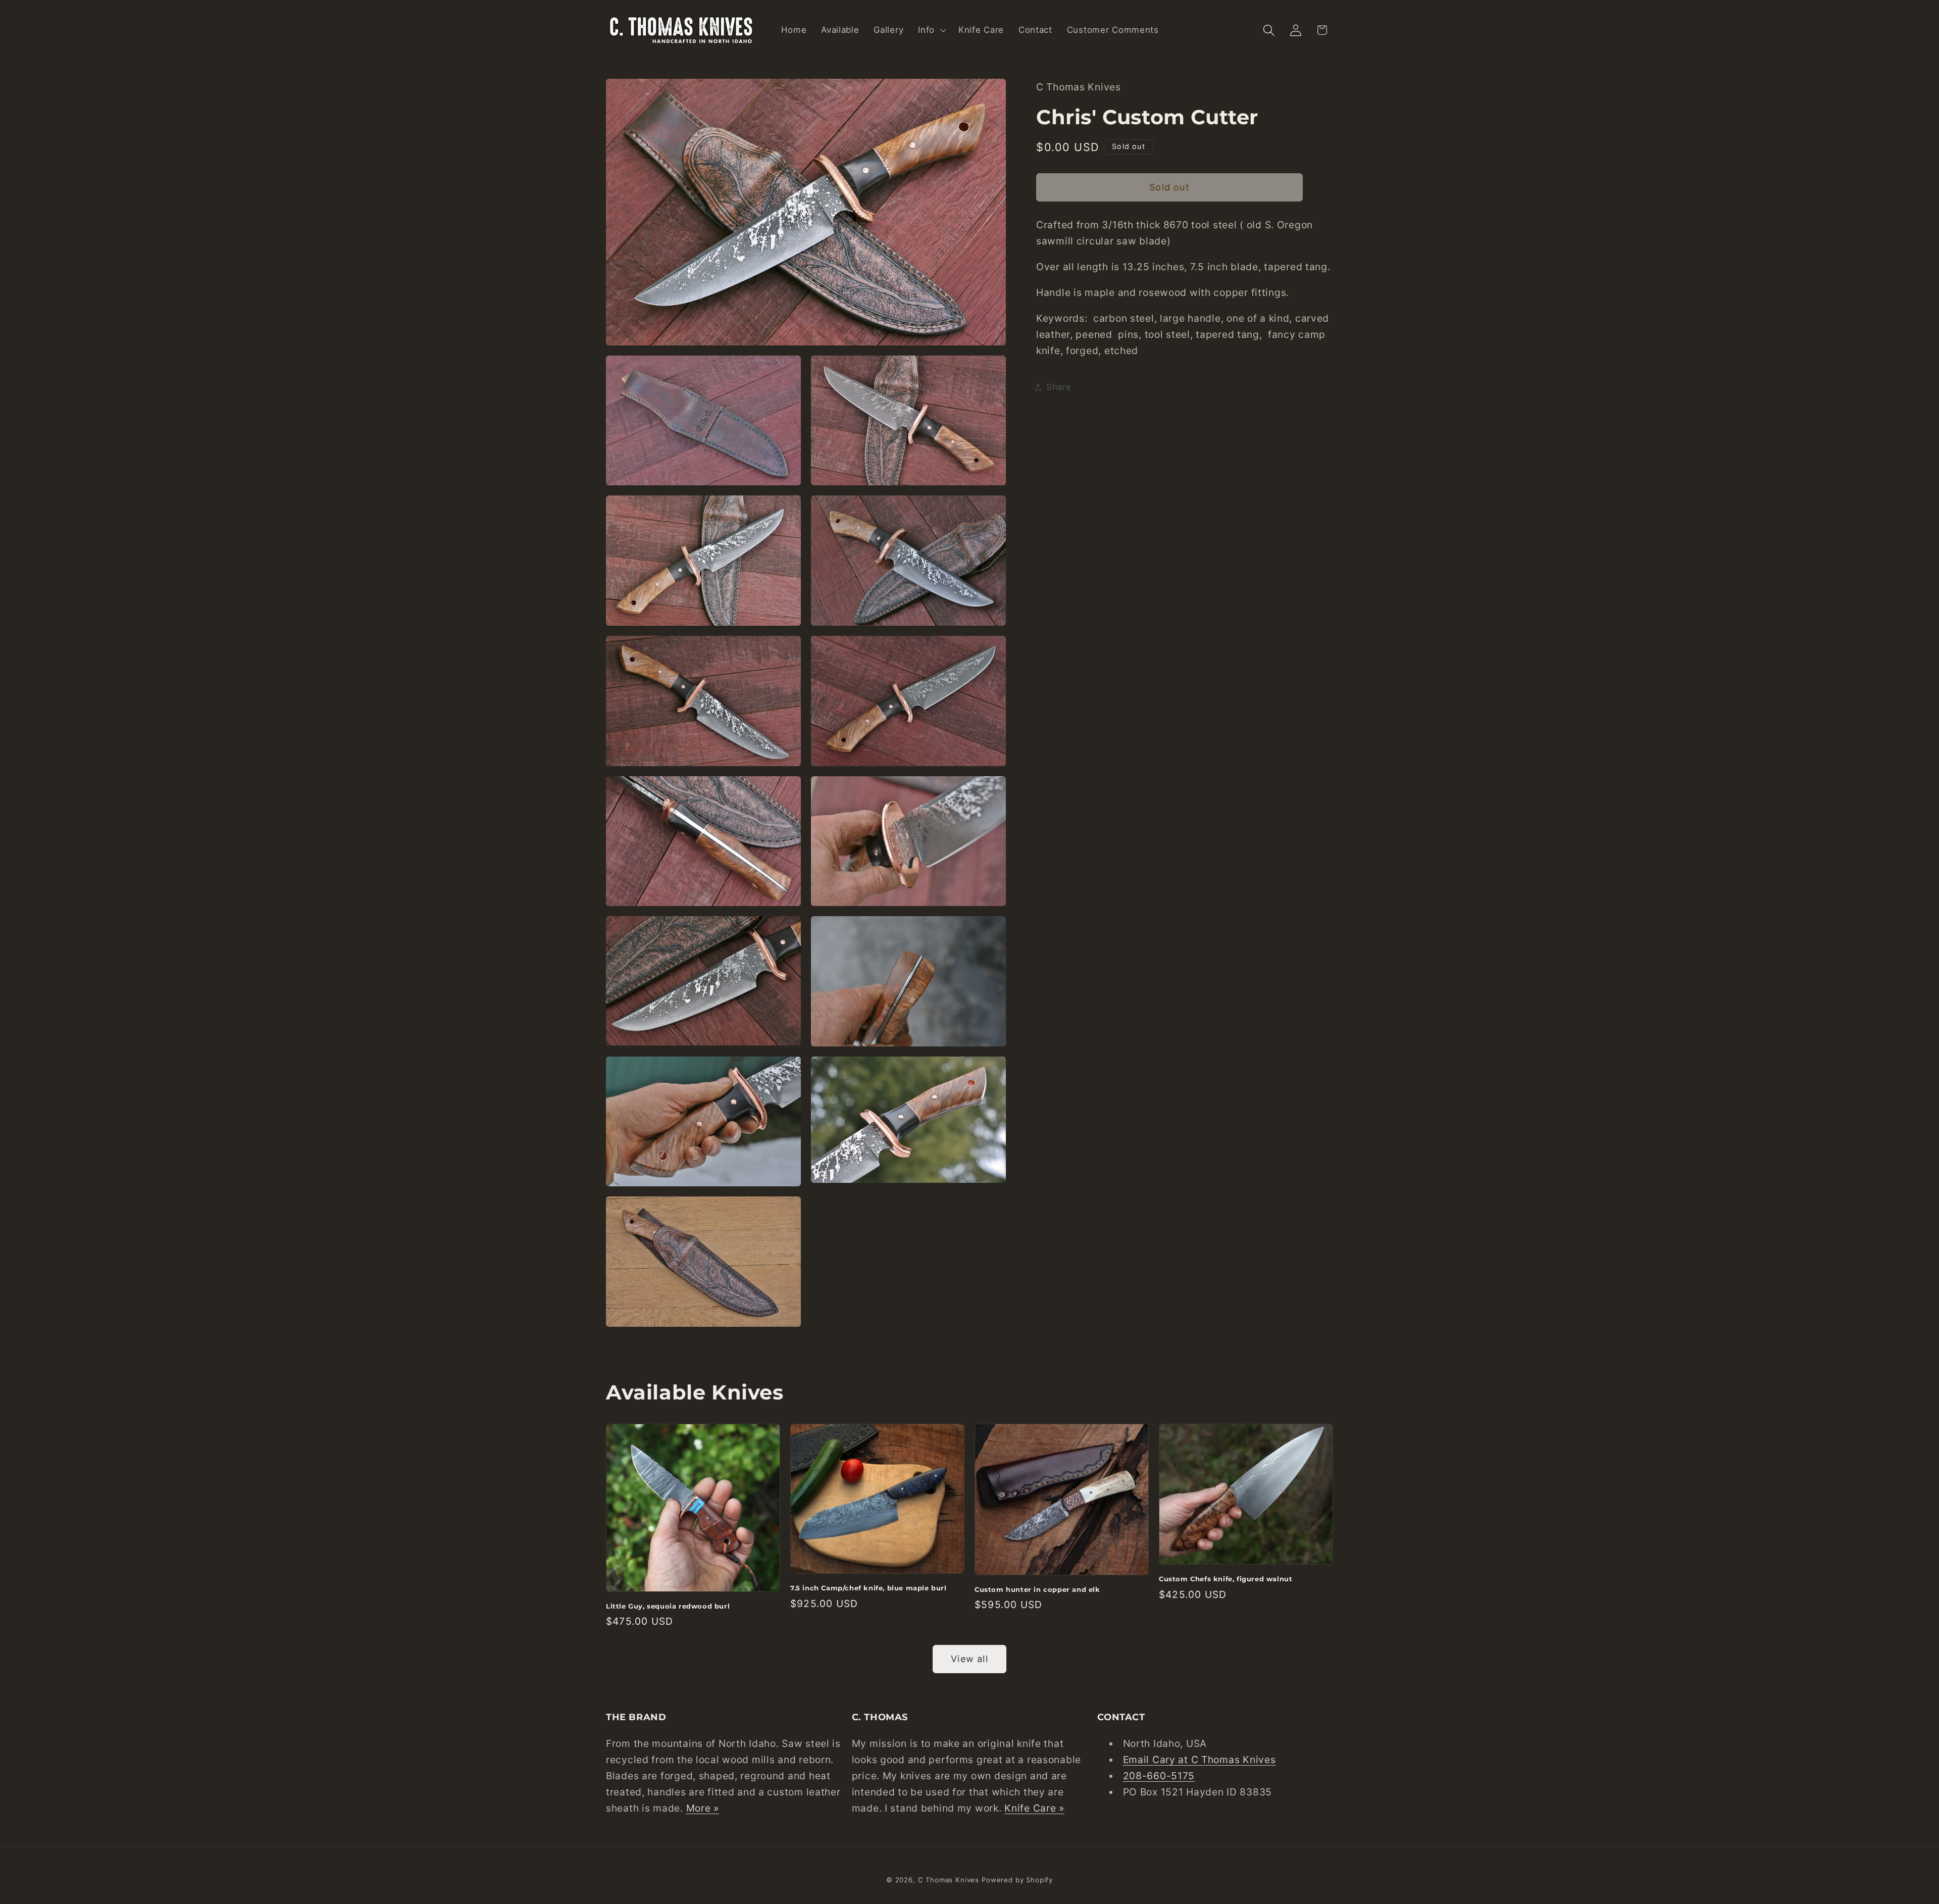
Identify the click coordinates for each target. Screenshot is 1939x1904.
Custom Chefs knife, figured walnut (1226, 1579)
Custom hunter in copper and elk (1037, 1589)
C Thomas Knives (949, 1880)
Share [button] (1059, 386)
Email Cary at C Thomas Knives (1200, 1760)
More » (703, 1808)
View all (970, 1659)
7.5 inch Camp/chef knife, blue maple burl (869, 1588)
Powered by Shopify (1017, 1880)
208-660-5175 (1159, 1776)
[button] (931, 30)
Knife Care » (1034, 1808)
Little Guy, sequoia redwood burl (668, 1606)
